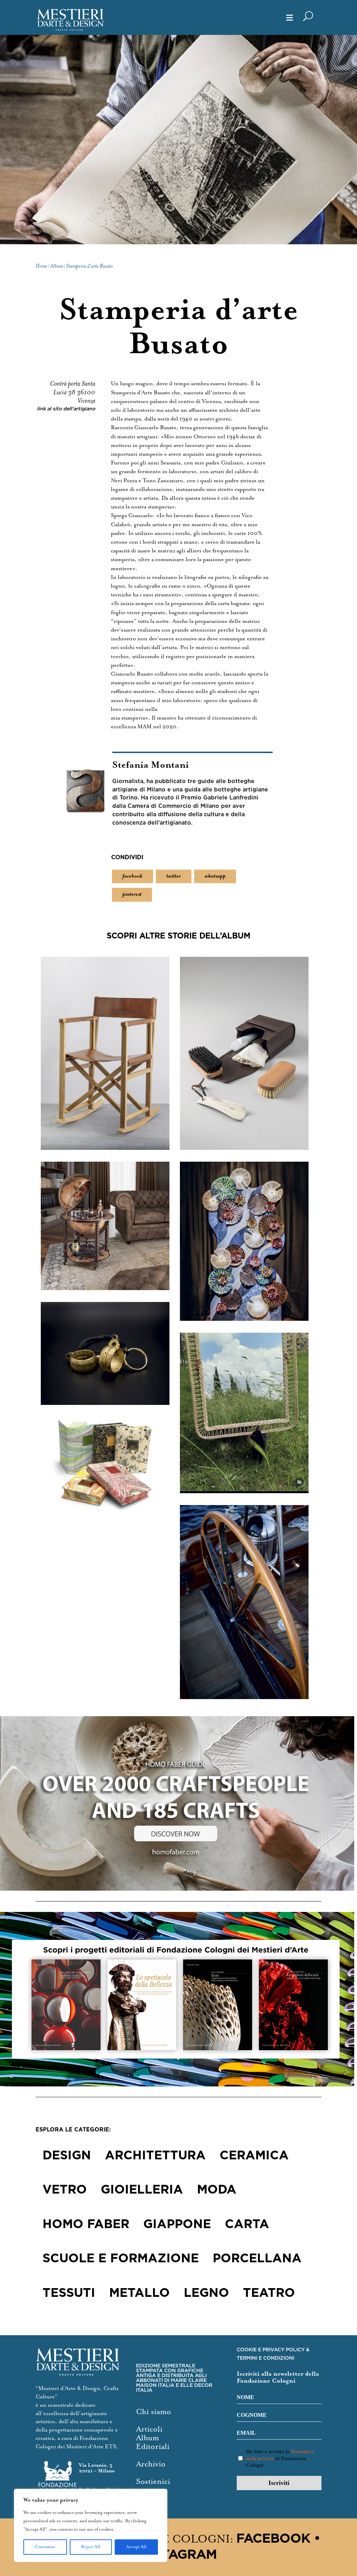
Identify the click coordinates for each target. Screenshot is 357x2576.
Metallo (139, 2293)
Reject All (91, 2547)
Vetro (65, 2190)
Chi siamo (154, 2412)
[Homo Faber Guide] (178, 1803)
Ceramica (254, 2156)
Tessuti (69, 2293)
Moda (217, 2190)
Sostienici (153, 2482)
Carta (247, 2225)
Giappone (177, 2225)
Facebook (273, 2539)
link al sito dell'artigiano (66, 409)
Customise (45, 2547)
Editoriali (153, 2447)
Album (147, 2438)
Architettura (155, 2156)
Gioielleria (142, 2190)
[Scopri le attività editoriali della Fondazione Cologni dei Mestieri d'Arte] (178, 1999)
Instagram (178, 2555)
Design (67, 2156)
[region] (91, 2525)
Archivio (151, 2464)
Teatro (269, 2293)
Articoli (149, 2429)
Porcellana (257, 2259)
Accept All (136, 2547)
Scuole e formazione (121, 2259)
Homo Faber (86, 2225)
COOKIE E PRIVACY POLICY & (273, 2350)
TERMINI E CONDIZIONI (265, 2358)
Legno (206, 2293)
